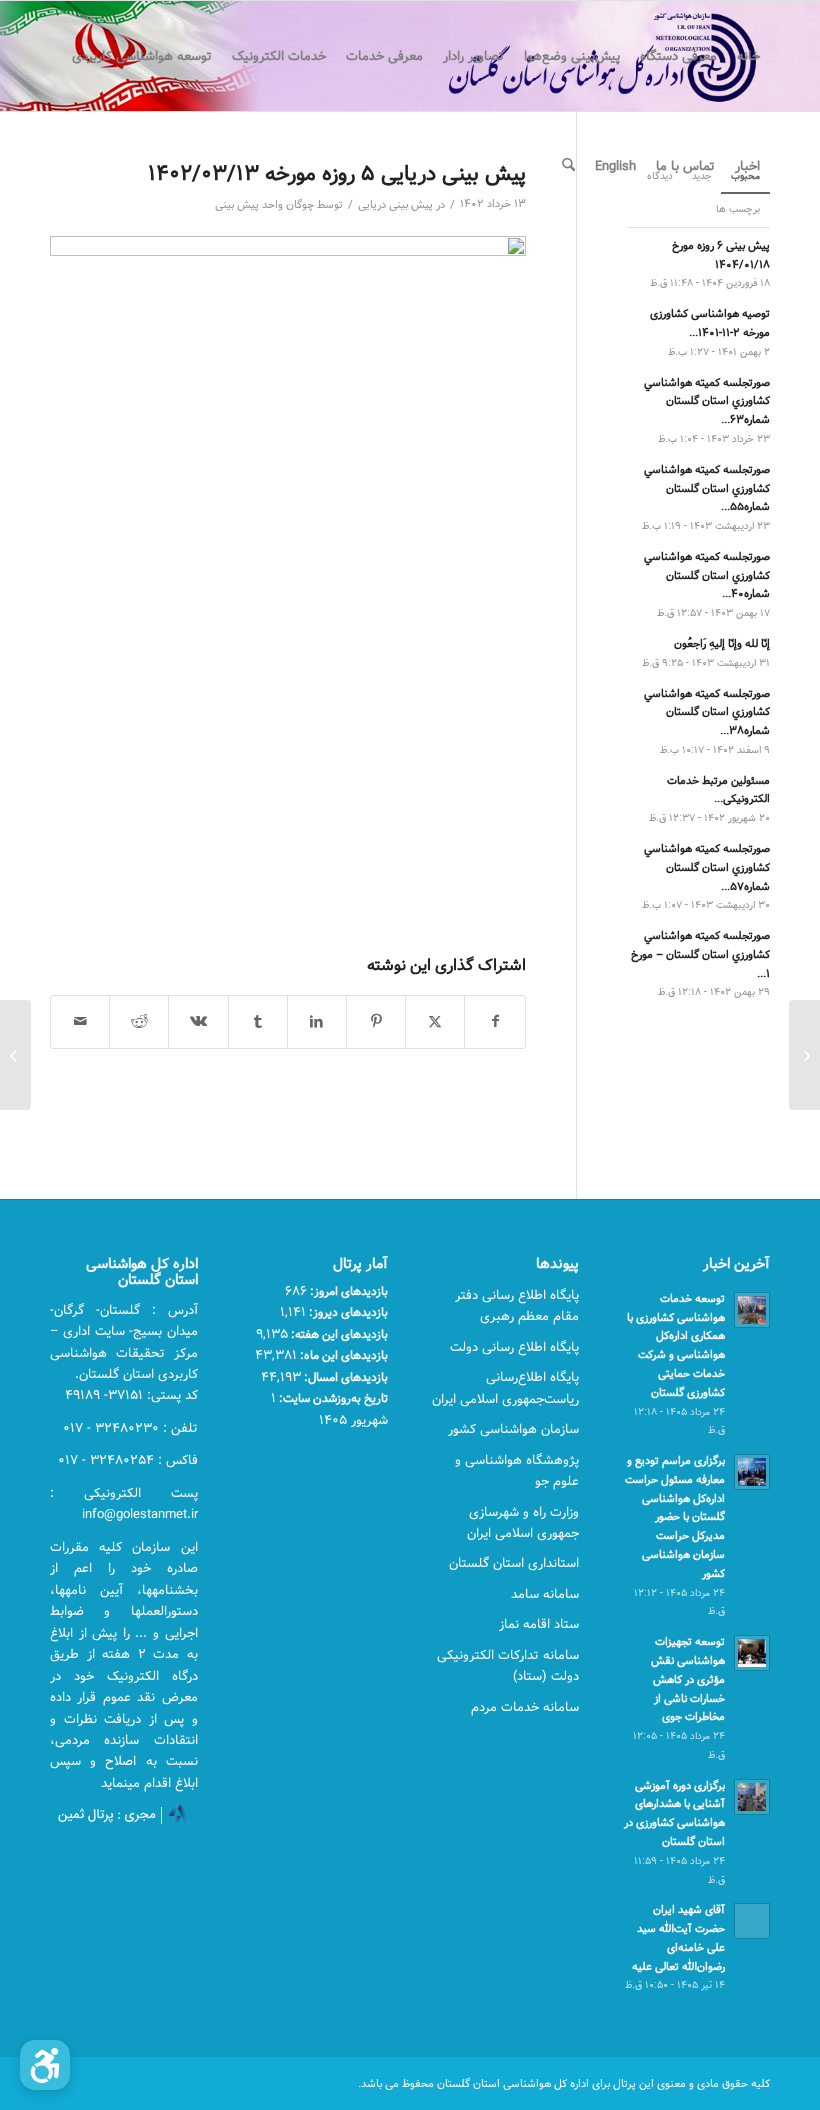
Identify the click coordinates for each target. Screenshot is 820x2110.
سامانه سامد (545, 1594)
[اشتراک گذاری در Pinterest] (376, 1022)
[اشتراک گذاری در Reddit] (139, 1022)
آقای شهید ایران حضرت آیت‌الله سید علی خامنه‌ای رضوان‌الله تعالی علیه (678, 1937)
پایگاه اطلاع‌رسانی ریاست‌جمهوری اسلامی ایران (505, 1387)
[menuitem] (748, 56)
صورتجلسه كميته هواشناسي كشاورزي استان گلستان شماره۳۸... (707, 712)
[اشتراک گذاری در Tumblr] (258, 1022)
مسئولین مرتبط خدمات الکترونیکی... (718, 790)
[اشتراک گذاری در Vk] (198, 1022)
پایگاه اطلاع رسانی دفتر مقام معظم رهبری (517, 1305)
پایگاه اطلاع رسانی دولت (514, 1347)
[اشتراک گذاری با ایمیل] (80, 1022)
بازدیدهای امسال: (344, 1377)
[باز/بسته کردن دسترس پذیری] (45, 2065)
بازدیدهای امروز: (347, 1291)
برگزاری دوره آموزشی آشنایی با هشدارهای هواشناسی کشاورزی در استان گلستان (674, 1813)
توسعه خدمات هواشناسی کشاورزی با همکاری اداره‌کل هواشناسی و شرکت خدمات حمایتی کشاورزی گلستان (676, 1345)
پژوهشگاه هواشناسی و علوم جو (517, 1470)
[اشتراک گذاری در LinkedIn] (317, 1022)
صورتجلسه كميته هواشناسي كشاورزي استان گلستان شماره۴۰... (707, 575)
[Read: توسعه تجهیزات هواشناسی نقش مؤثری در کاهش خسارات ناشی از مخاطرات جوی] (752, 1653)
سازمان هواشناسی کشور (513, 1429)
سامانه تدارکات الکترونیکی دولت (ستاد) (508, 1665)
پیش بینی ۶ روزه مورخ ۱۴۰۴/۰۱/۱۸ (721, 255)
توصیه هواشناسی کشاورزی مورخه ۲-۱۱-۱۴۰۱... (710, 323)
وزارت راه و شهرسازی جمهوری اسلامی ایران (523, 1522)
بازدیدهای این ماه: (342, 1355)
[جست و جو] (568, 166)
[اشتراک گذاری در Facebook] (494, 1022)
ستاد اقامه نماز (539, 1624)
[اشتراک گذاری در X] (435, 1022)
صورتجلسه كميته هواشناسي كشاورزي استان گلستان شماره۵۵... (707, 488)
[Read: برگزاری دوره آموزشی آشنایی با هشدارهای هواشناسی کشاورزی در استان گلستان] (752, 1797)
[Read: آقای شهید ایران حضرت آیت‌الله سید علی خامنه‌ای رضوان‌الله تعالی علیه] (752, 1921)
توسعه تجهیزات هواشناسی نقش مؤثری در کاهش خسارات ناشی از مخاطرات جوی (688, 1679)
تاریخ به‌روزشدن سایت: (332, 1398)
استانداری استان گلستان (514, 1563)
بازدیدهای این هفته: (338, 1334)
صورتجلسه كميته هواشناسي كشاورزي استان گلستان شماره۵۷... (707, 867)
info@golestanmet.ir (140, 1514)
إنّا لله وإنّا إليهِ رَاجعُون (722, 643)
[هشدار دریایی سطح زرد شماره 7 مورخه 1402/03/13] (804, 1055)
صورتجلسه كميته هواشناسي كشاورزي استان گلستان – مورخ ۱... (700, 954)
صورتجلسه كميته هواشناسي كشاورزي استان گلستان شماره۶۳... (707, 401)
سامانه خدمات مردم (525, 1707)
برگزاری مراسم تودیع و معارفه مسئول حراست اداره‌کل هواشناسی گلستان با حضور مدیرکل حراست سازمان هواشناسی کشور (675, 1517)
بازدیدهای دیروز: (347, 1312)
